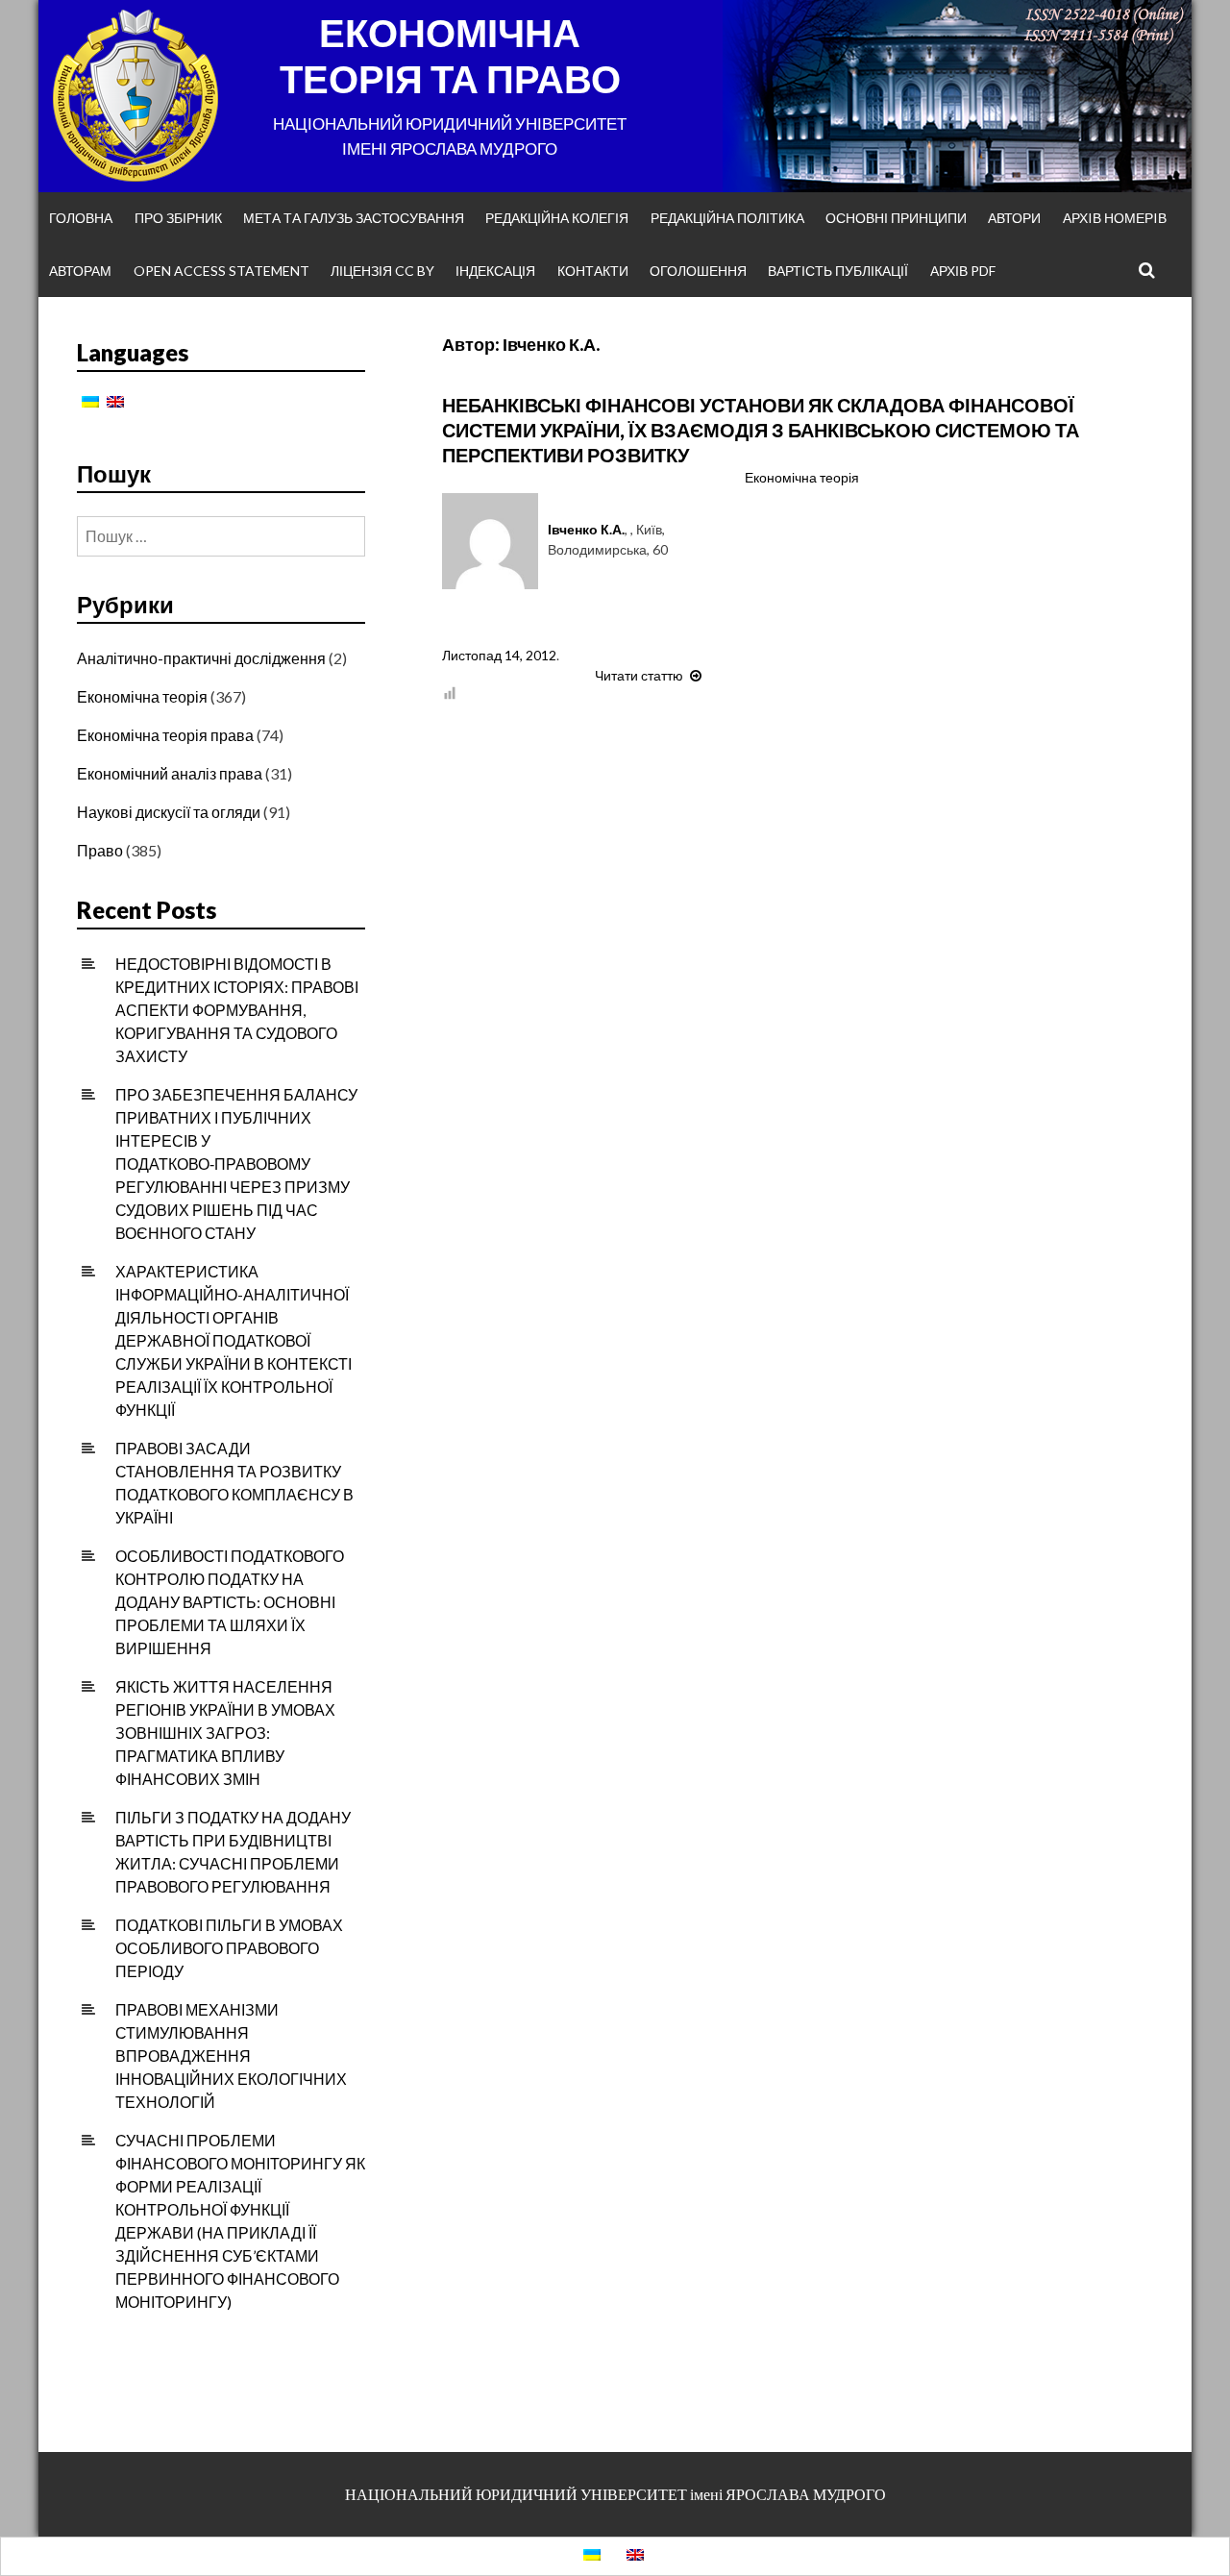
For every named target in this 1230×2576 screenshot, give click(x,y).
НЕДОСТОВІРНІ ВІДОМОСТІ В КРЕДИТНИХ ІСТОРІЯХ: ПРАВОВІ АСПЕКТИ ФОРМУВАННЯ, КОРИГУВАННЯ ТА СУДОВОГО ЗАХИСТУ (237, 1010)
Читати (651, 675)
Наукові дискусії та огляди (169, 812)
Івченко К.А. (586, 529)
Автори (1014, 218)
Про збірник (178, 218)
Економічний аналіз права (170, 773)
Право (100, 850)
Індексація (495, 271)
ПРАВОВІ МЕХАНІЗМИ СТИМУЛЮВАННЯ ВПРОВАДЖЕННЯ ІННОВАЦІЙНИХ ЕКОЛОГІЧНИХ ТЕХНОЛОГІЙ (231, 2056)
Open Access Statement (221, 271)
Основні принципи (896, 218)
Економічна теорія (802, 477)
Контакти (593, 271)
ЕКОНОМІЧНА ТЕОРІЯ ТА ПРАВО (450, 56)
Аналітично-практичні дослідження (201, 658)
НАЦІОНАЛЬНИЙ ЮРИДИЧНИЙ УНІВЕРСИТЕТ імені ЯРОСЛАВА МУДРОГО (615, 2494)
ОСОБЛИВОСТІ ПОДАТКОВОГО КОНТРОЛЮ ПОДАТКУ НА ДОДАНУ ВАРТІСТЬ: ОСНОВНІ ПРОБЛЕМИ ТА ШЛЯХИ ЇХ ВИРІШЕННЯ (230, 1602)
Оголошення (698, 271)
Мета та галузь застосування (354, 218)
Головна (81, 218)
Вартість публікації (838, 271)
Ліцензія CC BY (382, 271)
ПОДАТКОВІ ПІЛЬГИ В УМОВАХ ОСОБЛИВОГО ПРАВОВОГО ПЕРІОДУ (229, 1948)
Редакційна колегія (557, 218)
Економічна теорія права (165, 735)
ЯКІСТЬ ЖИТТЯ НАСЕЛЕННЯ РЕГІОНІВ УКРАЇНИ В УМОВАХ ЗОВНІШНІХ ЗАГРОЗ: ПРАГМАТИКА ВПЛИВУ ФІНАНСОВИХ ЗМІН (225, 1733)
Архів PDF (963, 271)
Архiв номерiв (1115, 218)
